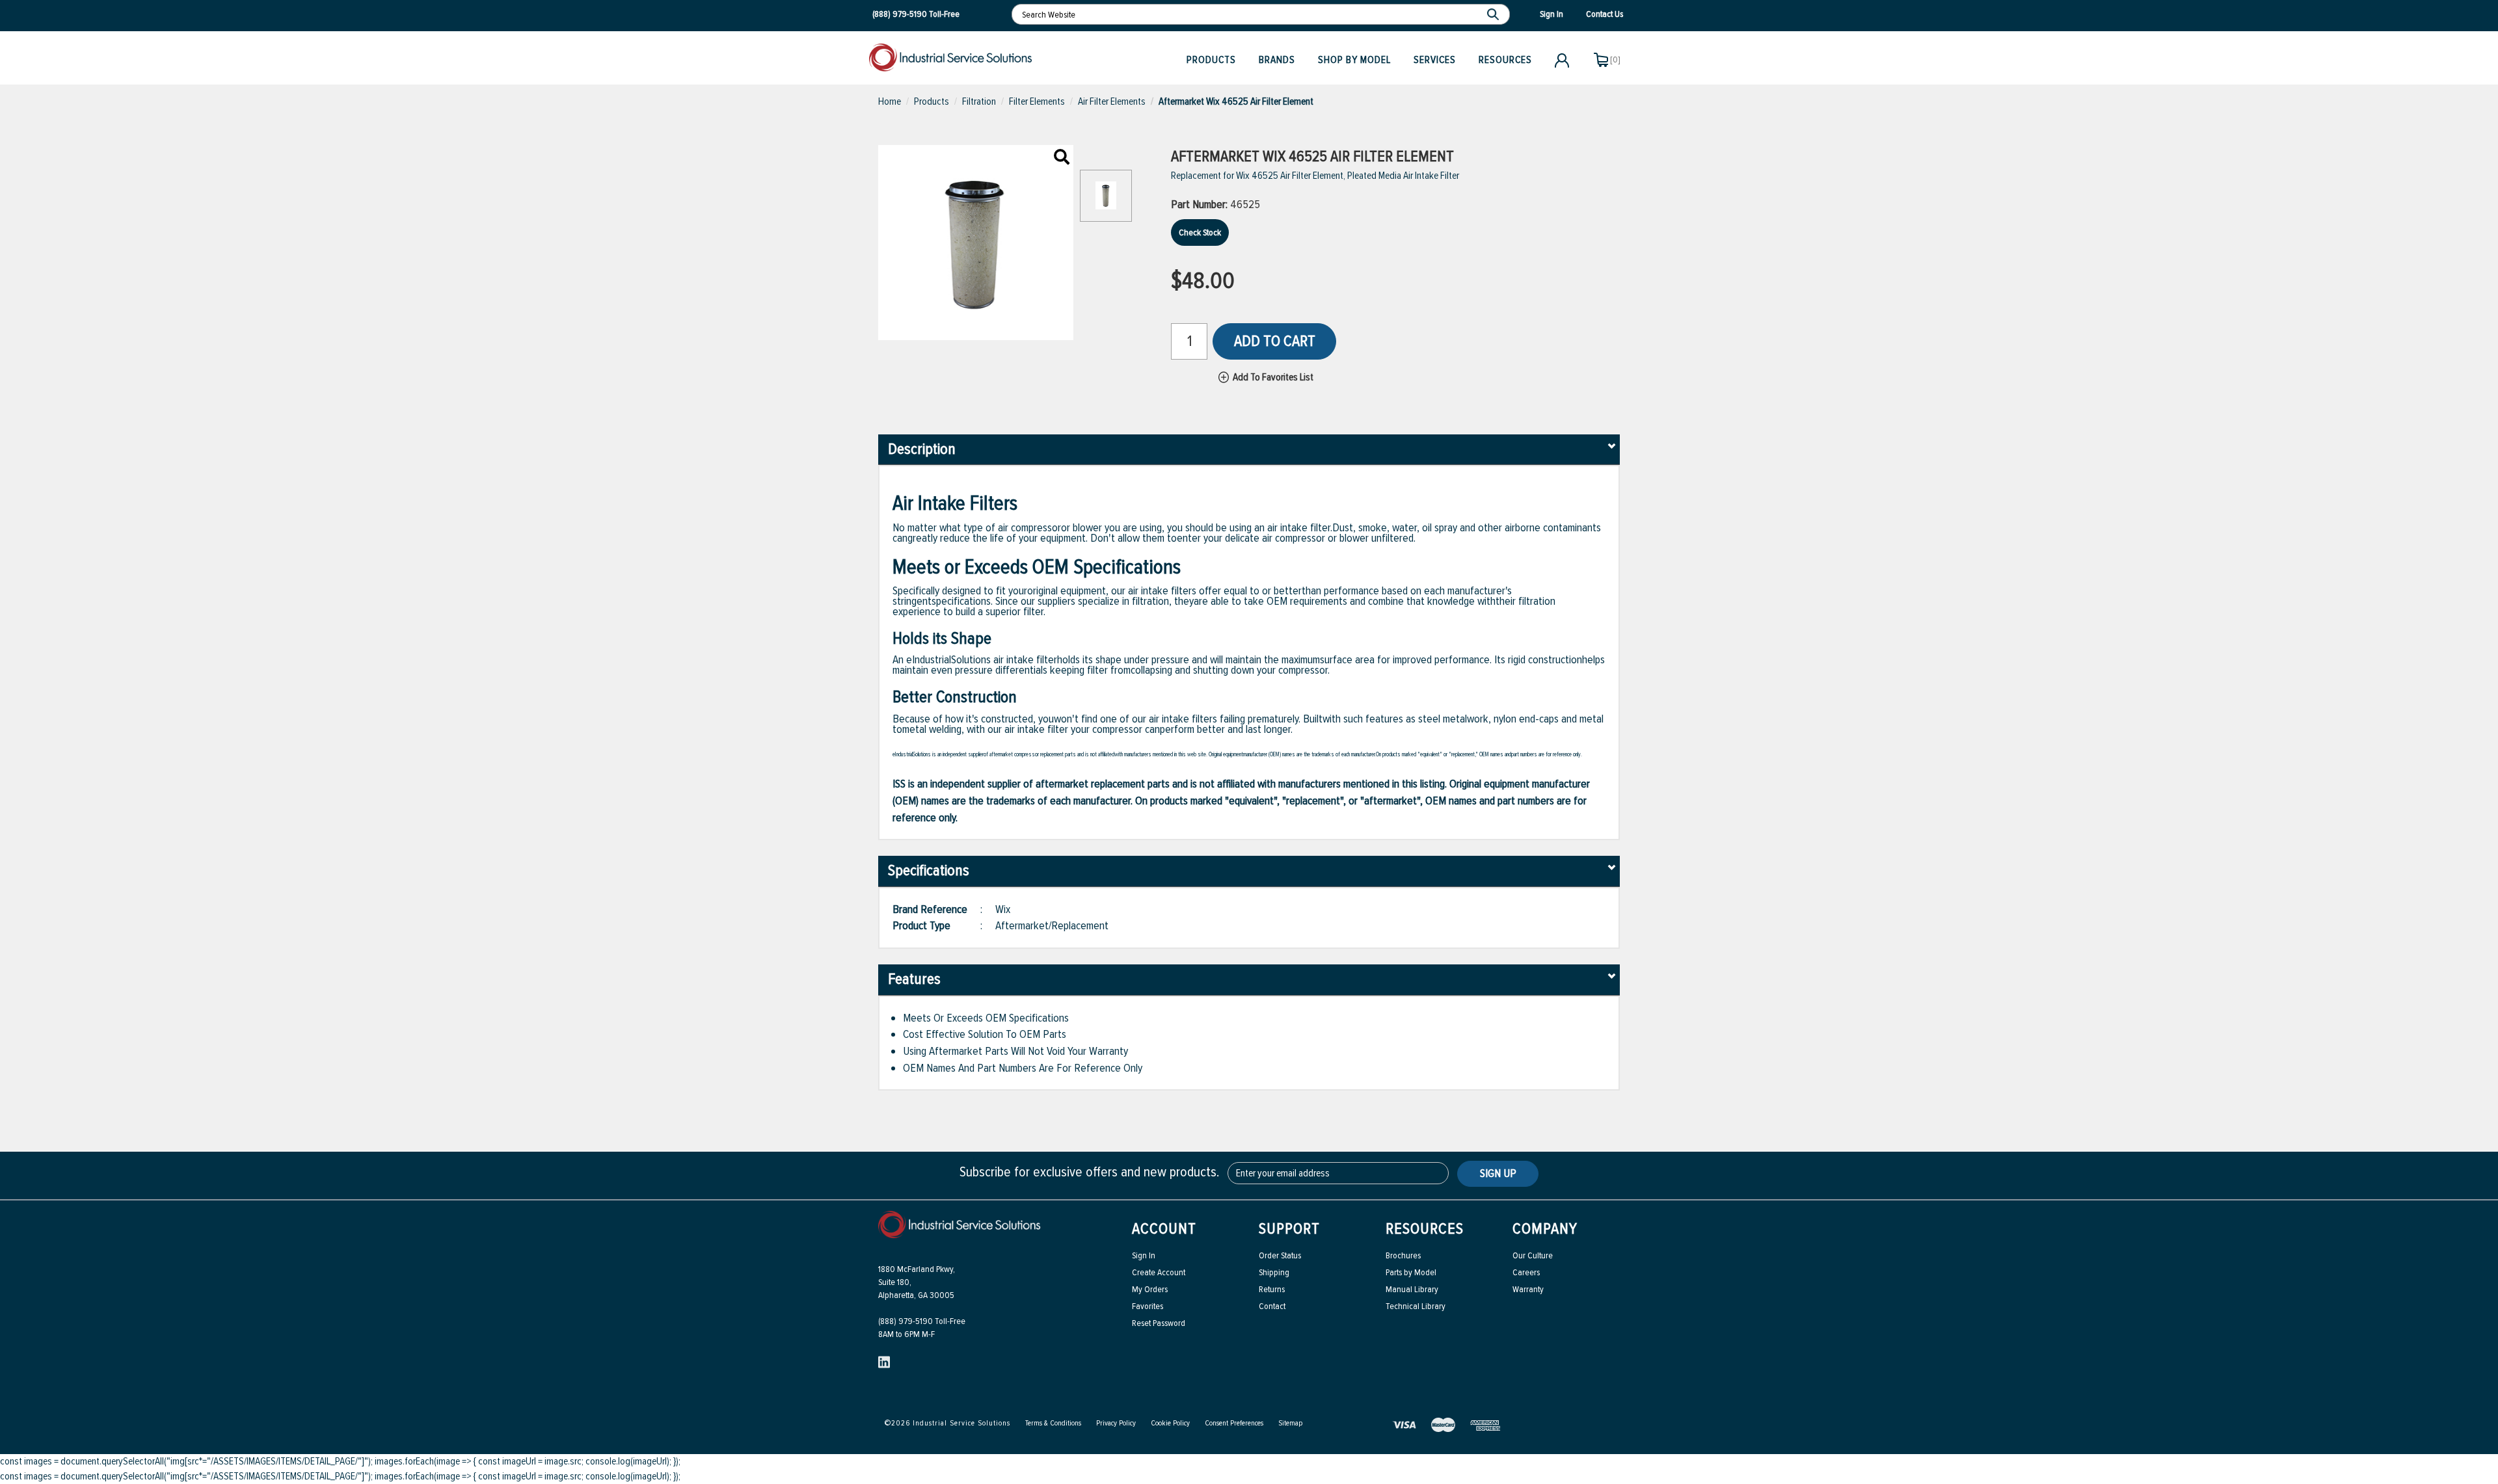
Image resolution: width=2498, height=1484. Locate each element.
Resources (1505, 60)
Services (1435, 60)
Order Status (1280, 1255)
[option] (1106, 202)
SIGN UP (1498, 1173)
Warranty (1528, 1289)
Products (1211, 60)
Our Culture (1533, 1255)
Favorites (1148, 1306)
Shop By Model (1354, 60)
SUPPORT (1289, 1229)
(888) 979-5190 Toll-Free (922, 1321)
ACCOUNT (1164, 1229)
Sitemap (1290, 1423)
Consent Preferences (1234, 1423)
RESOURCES (1425, 1229)
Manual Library (1412, 1289)
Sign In (1144, 1255)
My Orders (1150, 1289)
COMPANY (1545, 1229)
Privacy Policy (1116, 1423)
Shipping (1274, 1272)
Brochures (1403, 1255)
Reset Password (1159, 1323)
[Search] (1495, 14)
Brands (1277, 60)
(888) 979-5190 (900, 14)
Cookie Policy (1170, 1423)
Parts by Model (1411, 1272)
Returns (1272, 1289)
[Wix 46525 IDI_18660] (1062, 158)
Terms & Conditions (1053, 1423)
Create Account (1159, 1272)
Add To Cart (1275, 341)
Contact (1272, 1306)
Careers (1526, 1272)
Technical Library (1416, 1306)
